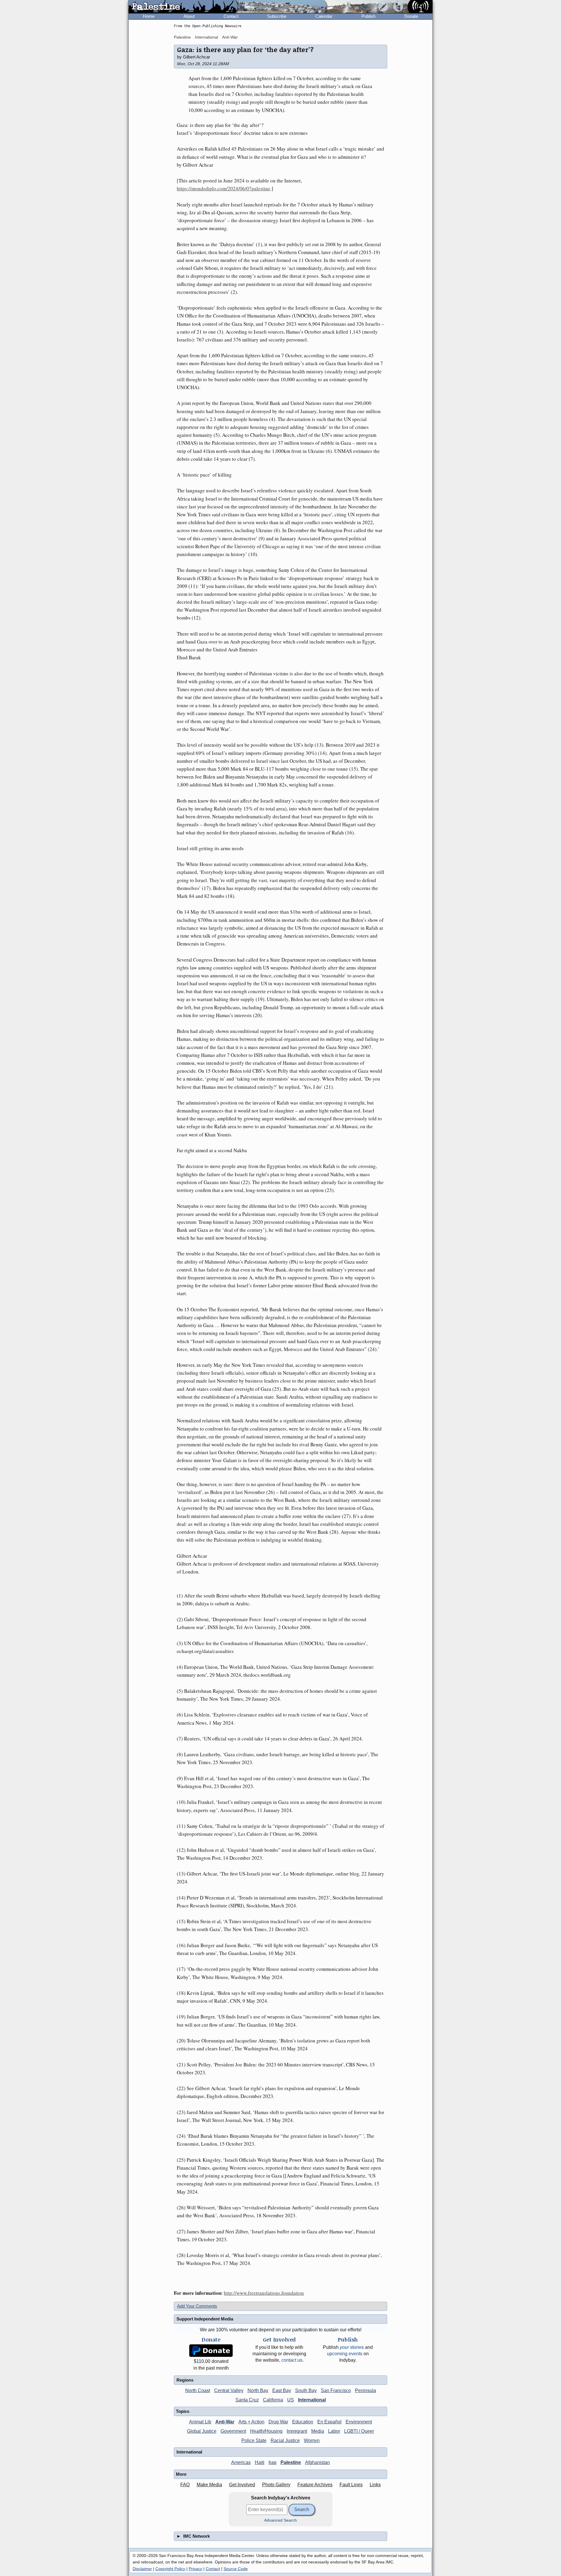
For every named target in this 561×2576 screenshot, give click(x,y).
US (291, 2400)
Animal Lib (200, 2422)
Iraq (272, 2462)
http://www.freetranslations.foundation (264, 2293)
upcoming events (345, 2354)
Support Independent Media (205, 2319)
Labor (334, 2431)
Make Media (209, 2485)
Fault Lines (351, 2485)
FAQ (185, 2485)
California (273, 2400)
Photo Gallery (276, 2485)
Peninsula (366, 2390)
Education (303, 2422)
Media (318, 2431)
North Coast (198, 2390)
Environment (359, 2422)
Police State (254, 2440)
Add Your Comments (197, 2306)
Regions (185, 2380)
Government (233, 2431)
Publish (368, 16)
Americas (241, 2462)
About (189, 16)
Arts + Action (251, 2422)
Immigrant (297, 2431)
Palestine (182, 37)
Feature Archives (315, 2485)
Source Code (236, 2569)
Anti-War (230, 37)
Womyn (312, 2440)
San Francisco (336, 2390)
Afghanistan (317, 2462)
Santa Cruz (247, 2400)
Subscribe (277, 16)
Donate (411, 16)
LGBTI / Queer (359, 2431)
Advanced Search (280, 2520)
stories (352, 2347)
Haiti (260, 2462)
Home (149, 16)
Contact (231, 16)
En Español (329, 2422)
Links (375, 2485)
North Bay (258, 2390)
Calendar (324, 16)
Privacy (195, 2569)
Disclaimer (142, 2569)
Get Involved (242, 2485)
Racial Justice (285, 2440)
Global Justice (202, 2431)
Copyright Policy (170, 2569)
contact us (292, 2360)
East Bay (282, 2390)
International (206, 37)
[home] (183, 7)
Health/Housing (266, 2431)
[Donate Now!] (211, 2351)
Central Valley (229, 2390)
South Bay (306, 2390)
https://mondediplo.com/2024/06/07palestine (224, 188)
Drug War (278, 2422)
